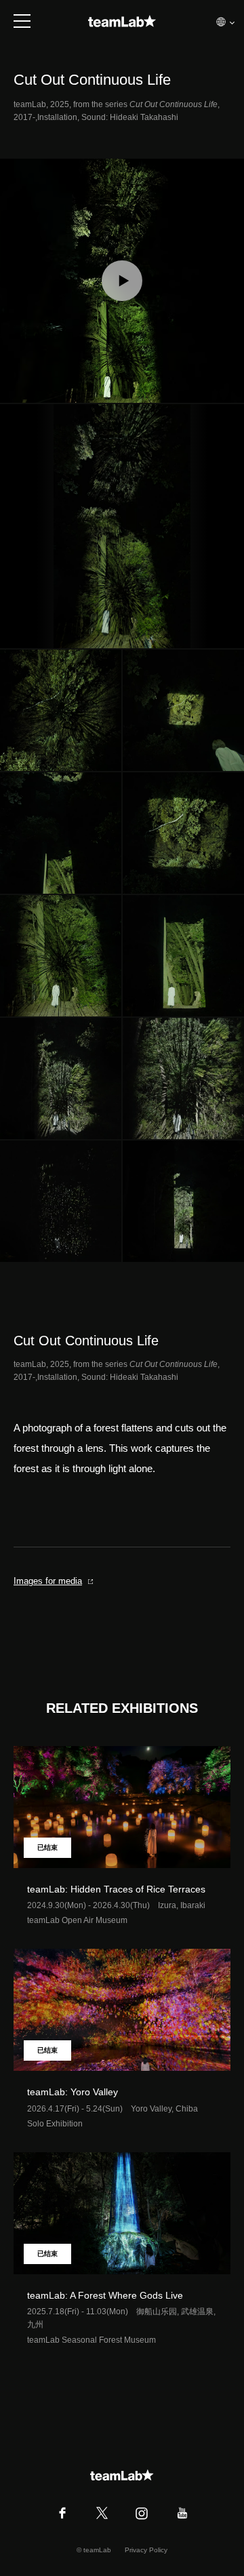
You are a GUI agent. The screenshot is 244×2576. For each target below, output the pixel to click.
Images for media (48, 1581)
